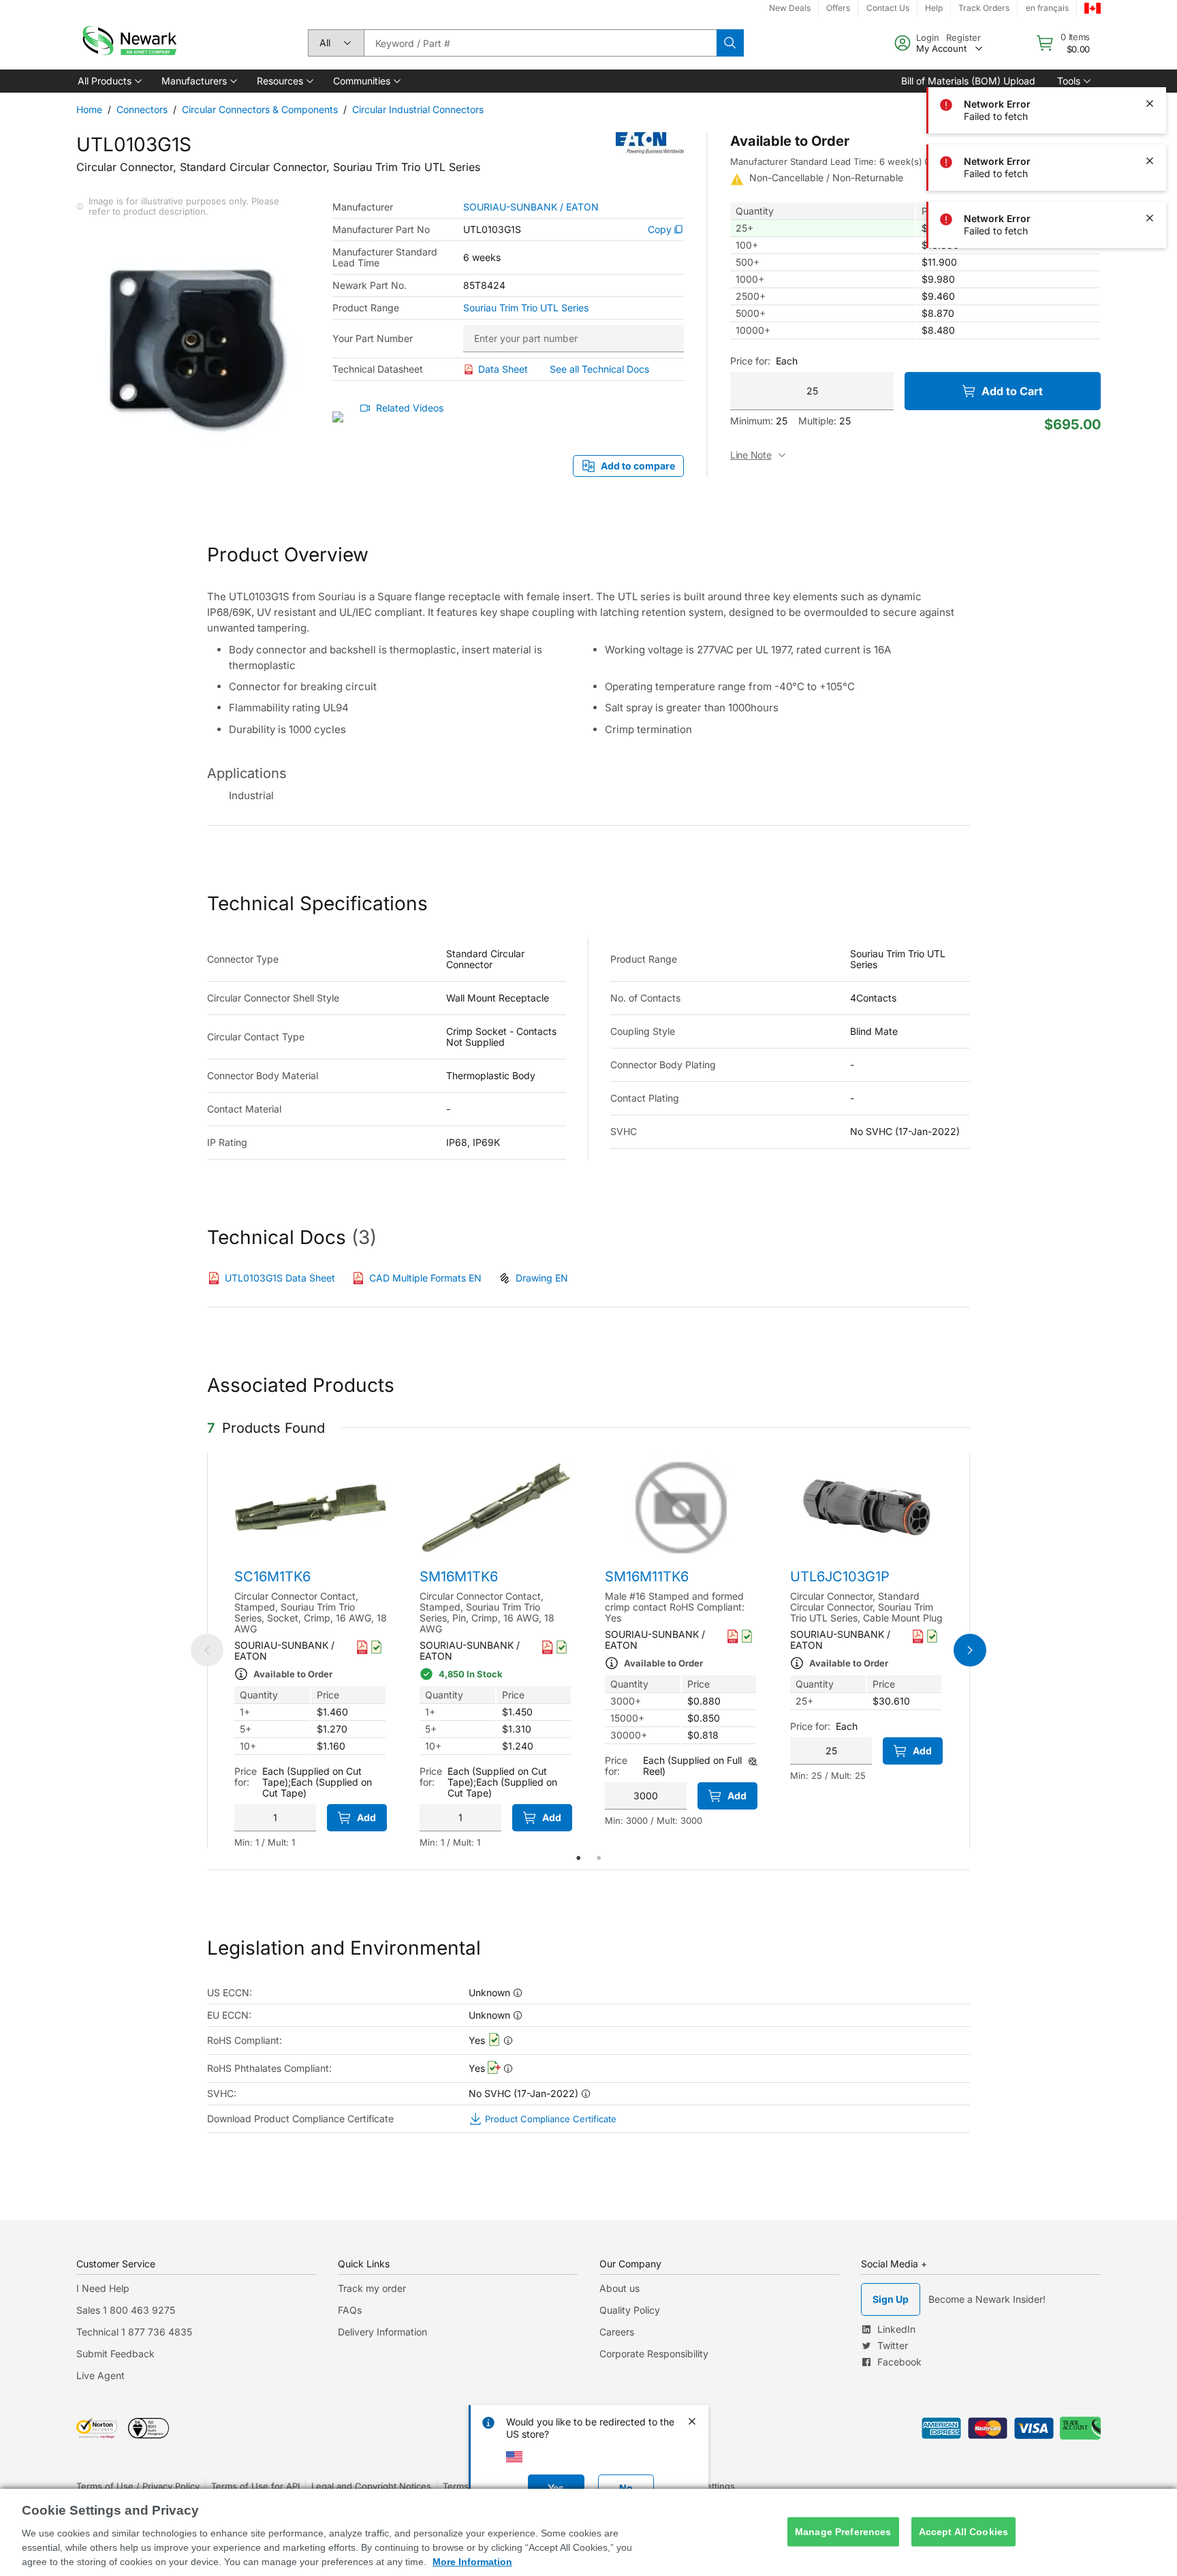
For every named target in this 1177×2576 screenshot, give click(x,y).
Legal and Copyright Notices (371, 2486)
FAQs (350, 2310)
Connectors (142, 109)
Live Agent (100, 2375)
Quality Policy (630, 2310)
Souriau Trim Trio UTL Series (526, 308)
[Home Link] (128, 43)
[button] (109, 81)
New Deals (790, 8)
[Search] (730, 43)
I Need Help (103, 2288)
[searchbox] (540, 43)
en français (1047, 8)
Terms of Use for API (255, 2486)
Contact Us (888, 8)
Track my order (372, 2288)
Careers (617, 2332)
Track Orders (984, 8)
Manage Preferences (843, 2532)
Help (934, 8)
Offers (838, 8)
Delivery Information (382, 2332)
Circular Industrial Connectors (418, 109)
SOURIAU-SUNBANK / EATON (531, 207)
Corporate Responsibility (654, 2354)
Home (89, 109)
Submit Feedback (115, 2354)
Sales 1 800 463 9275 (126, 2310)
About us (619, 2288)
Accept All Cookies (964, 2532)
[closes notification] (1150, 46)
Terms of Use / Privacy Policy (138, 2486)
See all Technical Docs (599, 369)
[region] (588, 2532)
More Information (472, 2562)
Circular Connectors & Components (260, 109)
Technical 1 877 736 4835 (134, 2332)
